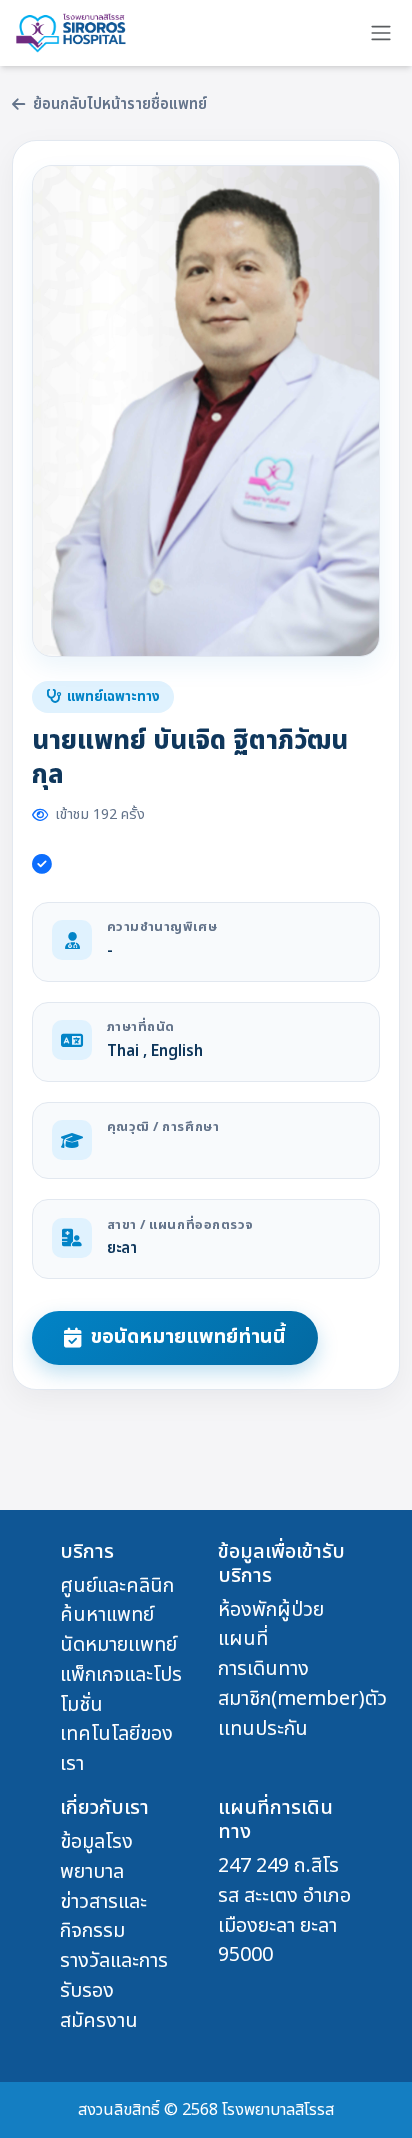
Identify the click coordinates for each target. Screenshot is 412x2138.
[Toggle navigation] (381, 33)
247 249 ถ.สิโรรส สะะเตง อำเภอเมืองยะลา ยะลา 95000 (284, 1910)
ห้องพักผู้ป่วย (271, 1610)
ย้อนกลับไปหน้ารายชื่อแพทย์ (120, 105)
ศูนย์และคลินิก (117, 1586)
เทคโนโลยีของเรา (116, 1749)
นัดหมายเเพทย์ (118, 1645)
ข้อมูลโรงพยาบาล (96, 1857)
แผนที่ (243, 1639)
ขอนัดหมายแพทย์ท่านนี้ (188, 1337)
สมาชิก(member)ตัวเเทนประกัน (302, 1714)
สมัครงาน (99, 2021)
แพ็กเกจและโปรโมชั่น (121, 1690)
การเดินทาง (263, 1669)
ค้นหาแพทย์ (107, 1615)
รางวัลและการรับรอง (114, 1976)
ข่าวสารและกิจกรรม (103, 1917)
